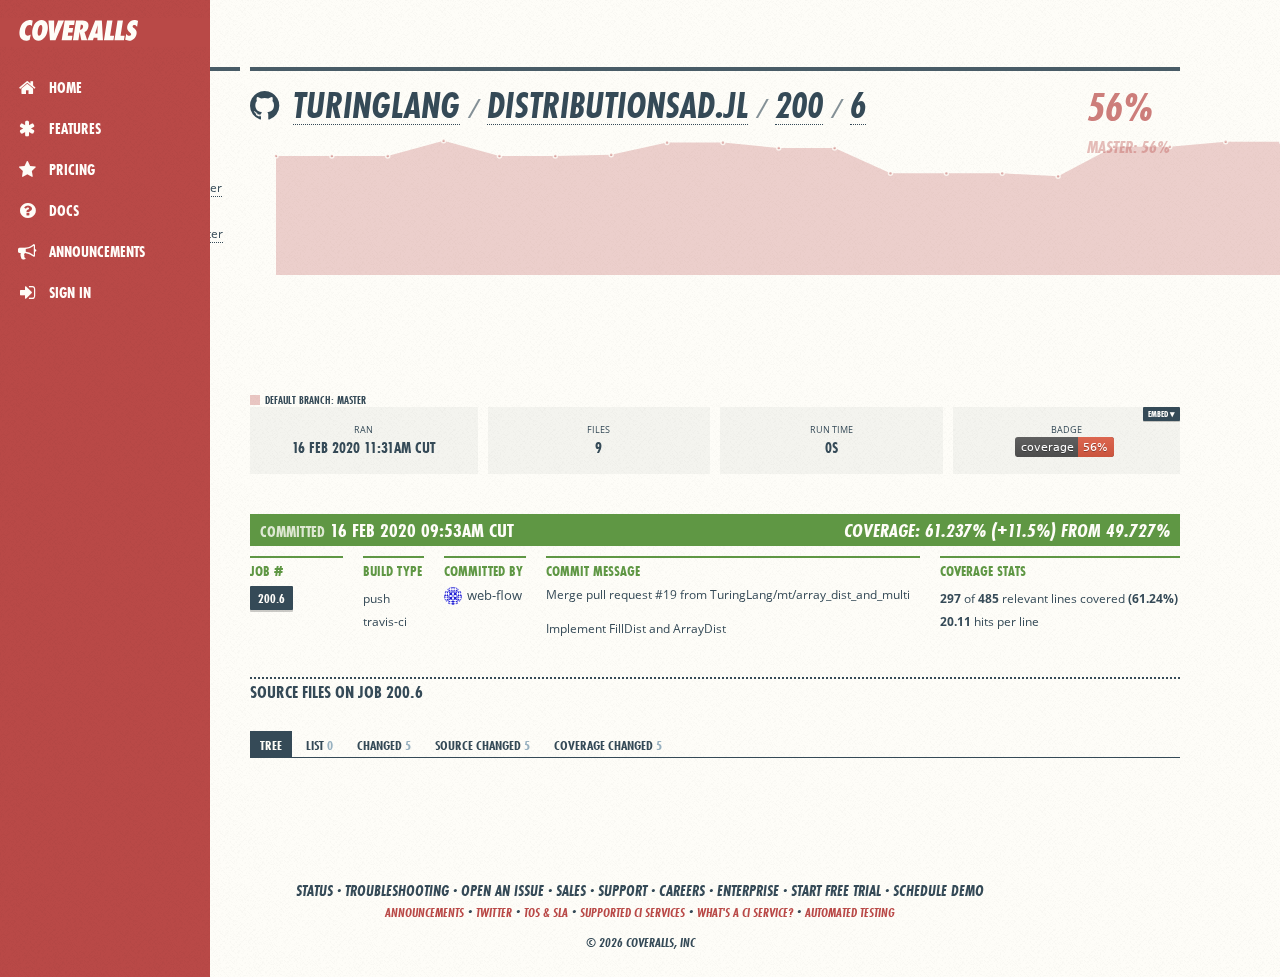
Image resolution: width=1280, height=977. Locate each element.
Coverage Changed (608, 745)
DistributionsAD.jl (617, 105)
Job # (266, 571)
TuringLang (376, 105)
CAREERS (682, 890)
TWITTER (494, 912)
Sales (571, 890)
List (319, 745)
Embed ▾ (1161, 414)
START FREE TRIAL (836, 890)
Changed (384, 745)
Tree (271, 745)
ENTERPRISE (748, 890)
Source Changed (482, 745)
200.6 (271, 598)
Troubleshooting (397, 890)
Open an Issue (502, 890)
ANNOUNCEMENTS (424, 912)
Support (622, 890)
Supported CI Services (632, 912)
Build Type (392, 571)
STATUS (314, 890)
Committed (292, 531)
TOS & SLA (546, 912)
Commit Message (593, 571)
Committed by (483, 571)
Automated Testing (850, 912)
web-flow (494, 595)
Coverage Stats (983, 571)
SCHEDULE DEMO (938, 890)
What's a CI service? (745, 912)
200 (799, 105)
